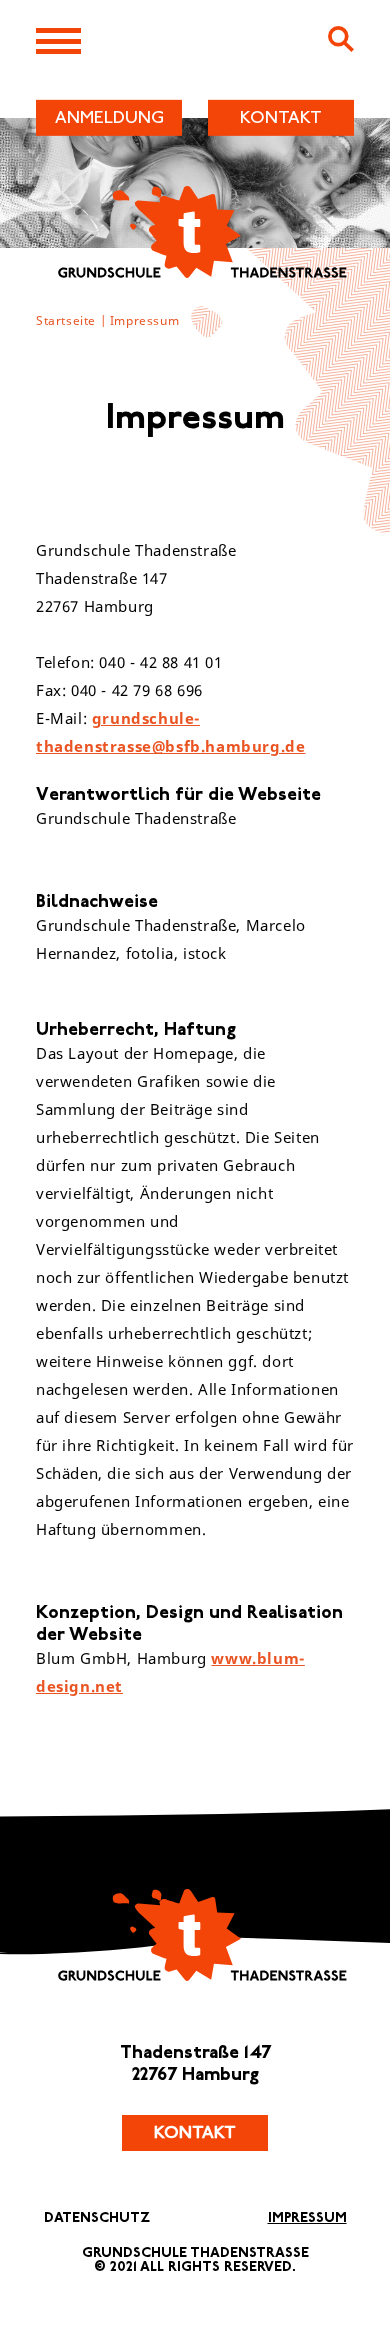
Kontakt (195, 2133)
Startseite (66, 321)
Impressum (144, 321)
